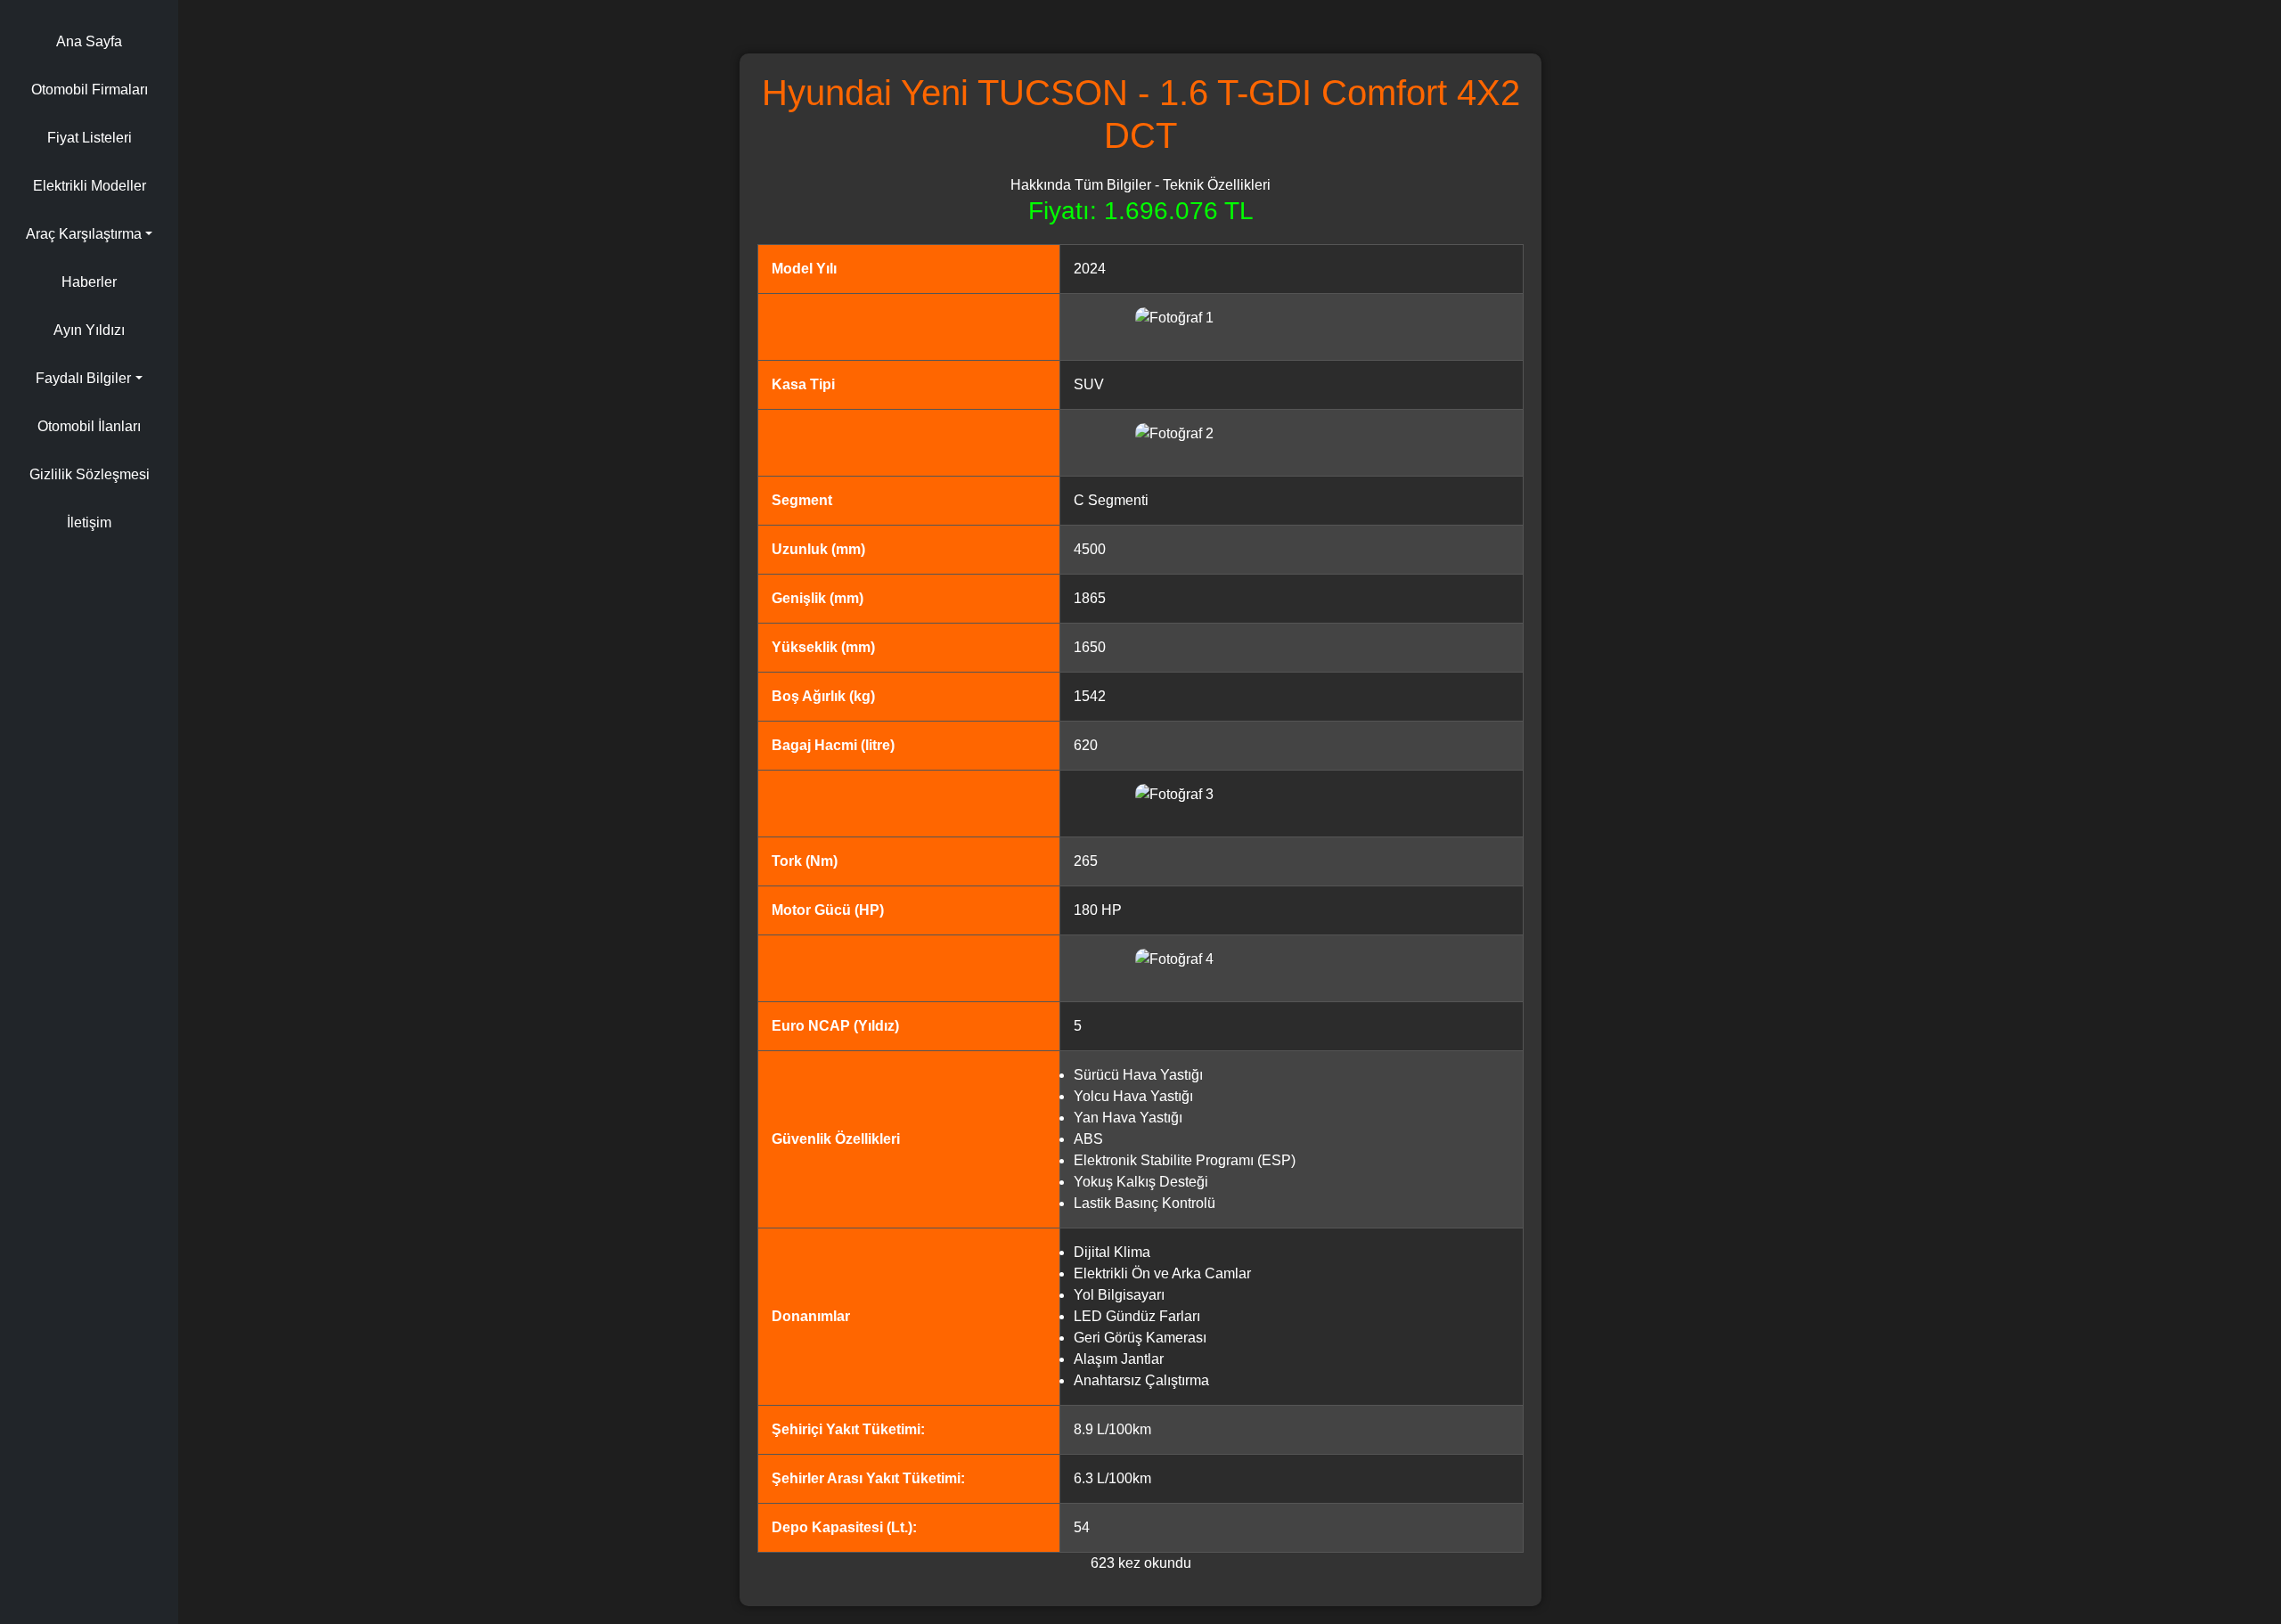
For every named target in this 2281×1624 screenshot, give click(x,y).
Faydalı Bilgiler (83, 378)
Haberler (89, 282)
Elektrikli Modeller (90, 186)
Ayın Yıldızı (89, 330)
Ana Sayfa (89, 41)
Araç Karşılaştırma (84, 234)
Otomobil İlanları (89, 426)
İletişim (89, 522)
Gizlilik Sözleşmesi (90, 474)
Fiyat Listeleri (90, 138)
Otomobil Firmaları (90, 90)
